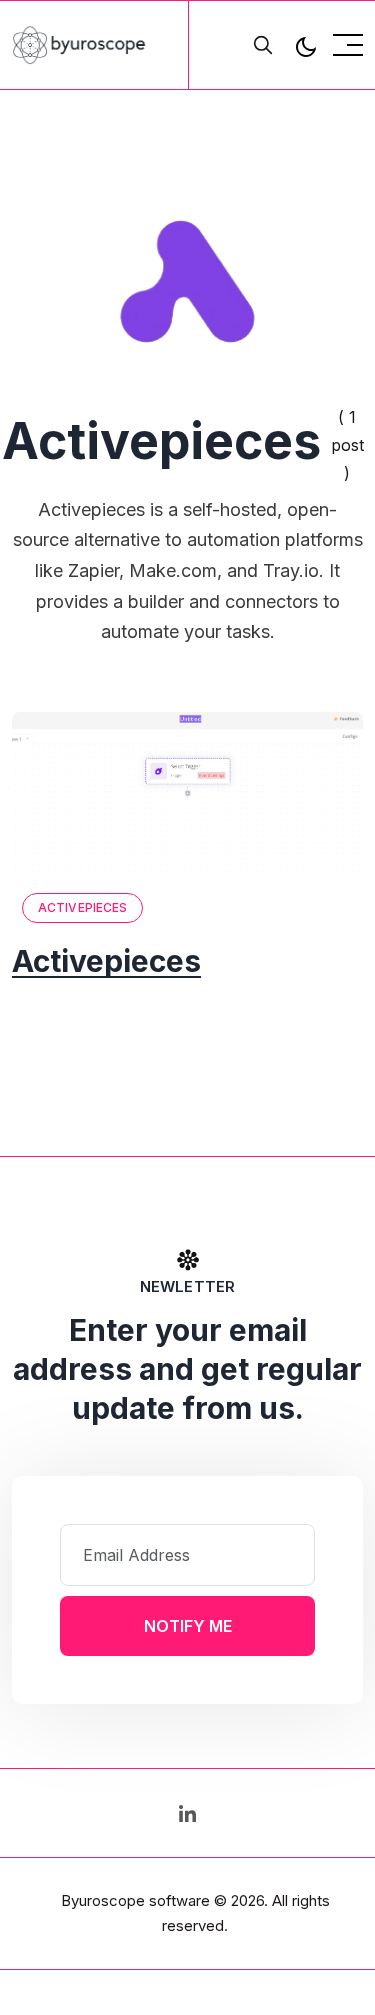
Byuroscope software (135, 1900)
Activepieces (82, 907)
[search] (263, 45)
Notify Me (188, 1626)
